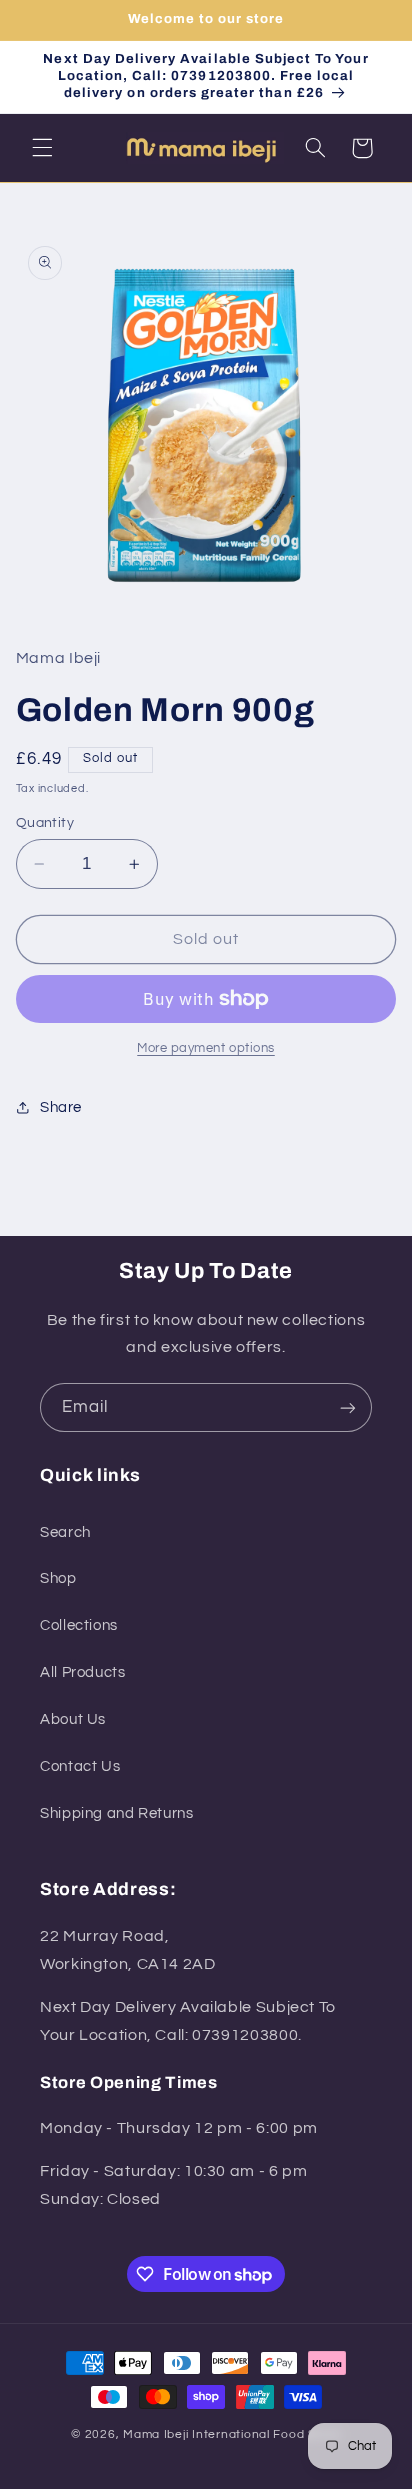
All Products (83, 1672)
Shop (58, 1578)
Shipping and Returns (117, 1813)
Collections (79, 1625)
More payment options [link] (206, 1048)
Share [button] (61, 1107)
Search (65, 1532)
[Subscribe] (348, 1407)
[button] (42, 148)
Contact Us (80, 1766)
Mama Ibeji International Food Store (232, 2434)
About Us (73, 1719)
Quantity (45, 823)
